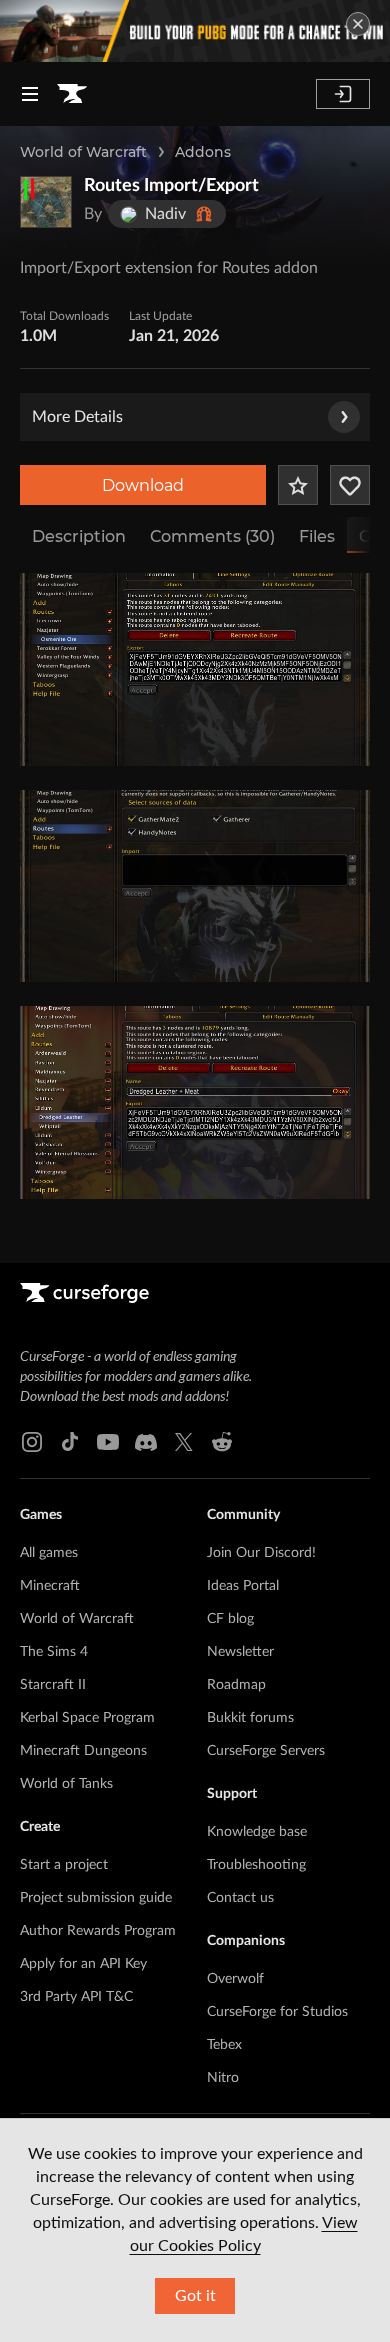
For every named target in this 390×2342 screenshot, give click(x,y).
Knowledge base (257, 1832)
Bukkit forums (250, 1718)
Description (79, 536)
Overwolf (235, 1979)
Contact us (240, 1898)
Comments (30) (212, 536)
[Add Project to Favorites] (298, 485)
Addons (203, 152)
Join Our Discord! (261, 1553)
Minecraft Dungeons (83, 1751)
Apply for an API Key (83, 1964)
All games (49, 1553)
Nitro (223, 2078)
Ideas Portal (243, 1586)
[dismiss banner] (358, 24)
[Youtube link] (108, 1442)
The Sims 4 (54, 1652)
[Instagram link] (32, 1442)
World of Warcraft (83, 152)
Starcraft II (53, 1685)
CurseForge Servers (266, 1751)
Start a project (64, 1865)
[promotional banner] (195, 31)
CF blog (230, 1619)
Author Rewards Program (98, 1931)
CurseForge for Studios (277, 2012)
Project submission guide (96, 1898)
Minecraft (50, 1586)
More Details (77, 417)
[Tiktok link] (70, 1442)
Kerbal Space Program (87, 1718)
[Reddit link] (222, 1442)
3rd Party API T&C (76, 1997)
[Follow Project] (350, 485)
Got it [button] (195, 2296)
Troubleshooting (256, 1865)
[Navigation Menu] (30, 94)
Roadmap (236, 1685)
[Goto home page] (72, 94)
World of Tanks (66, 1784)
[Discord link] (146, 1442)
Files (317, 536)
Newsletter (240, 1652)
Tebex (224, 2045)
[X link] (184, 1442)
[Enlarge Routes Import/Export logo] (46, 202)
